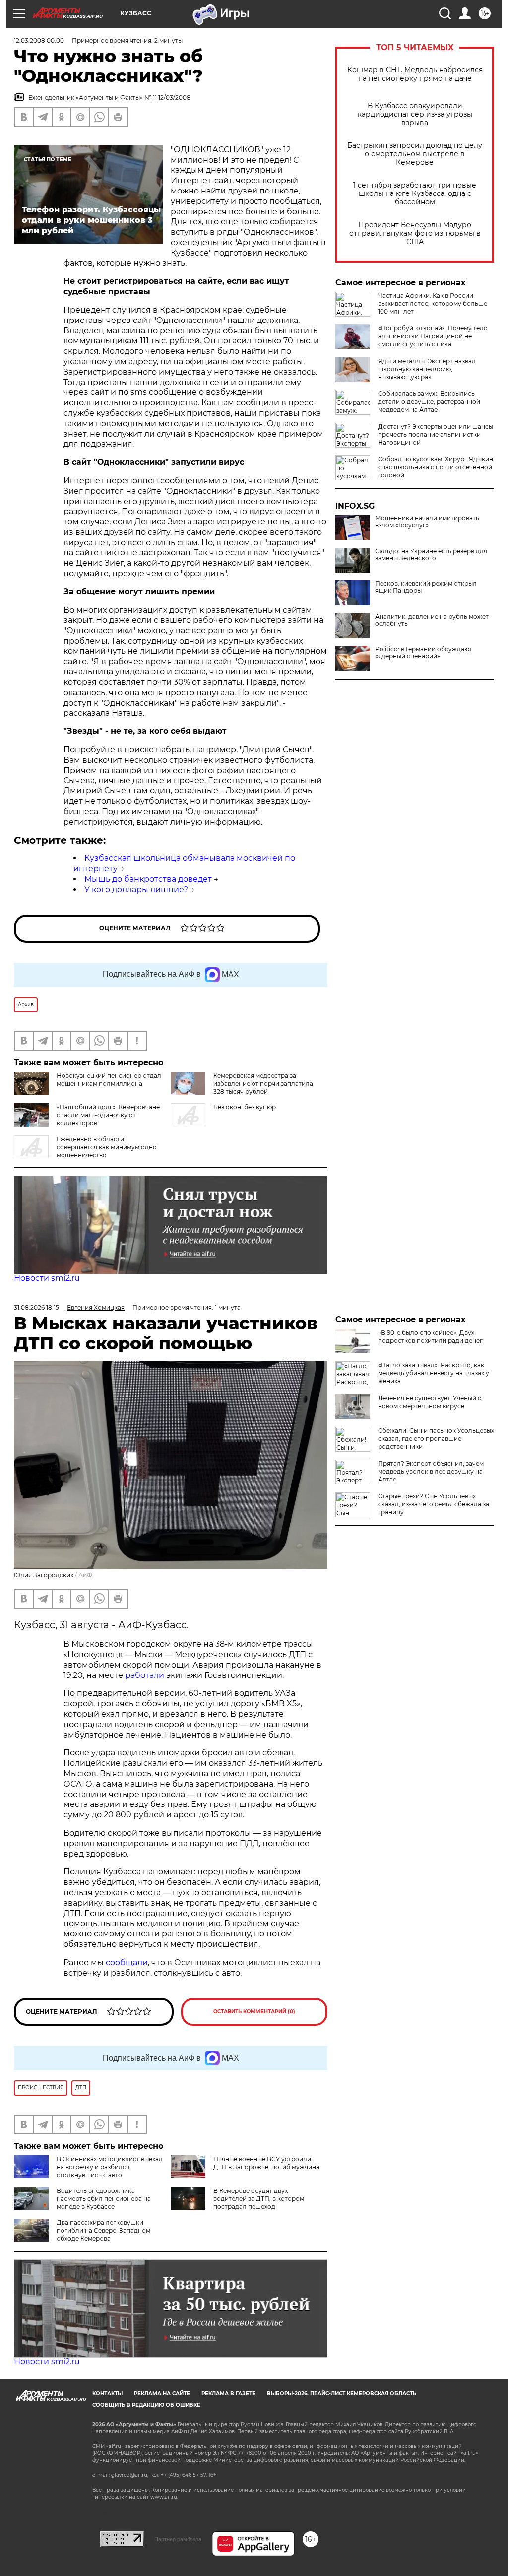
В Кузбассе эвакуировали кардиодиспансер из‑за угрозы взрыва (415, 114)
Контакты (107, 2394)
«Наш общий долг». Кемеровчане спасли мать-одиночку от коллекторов (108, 1115)
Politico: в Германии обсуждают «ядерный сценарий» (424, 653)
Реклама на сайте (162, 2394)
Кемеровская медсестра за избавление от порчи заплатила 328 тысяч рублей (263, 1083)
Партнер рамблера (178, 2539)
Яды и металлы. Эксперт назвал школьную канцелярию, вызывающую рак (427, 369)
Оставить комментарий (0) (254, 2012)
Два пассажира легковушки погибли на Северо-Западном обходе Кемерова (103, 2230)
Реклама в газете (228, 2394)
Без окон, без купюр (245, 1107)
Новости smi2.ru (47, 1278)
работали (146, 1675)
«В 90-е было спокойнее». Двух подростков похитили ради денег (430, 1336)
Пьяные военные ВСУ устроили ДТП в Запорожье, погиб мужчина (266, 2163)
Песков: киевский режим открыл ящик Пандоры (426, 587)
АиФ (85, 1575)
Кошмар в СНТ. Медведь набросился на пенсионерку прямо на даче (415, 74)
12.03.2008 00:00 (39, 40)
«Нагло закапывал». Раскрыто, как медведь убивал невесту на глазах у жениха (434, 1373)
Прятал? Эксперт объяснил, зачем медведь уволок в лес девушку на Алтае (431, 1471)
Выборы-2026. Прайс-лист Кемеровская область (342, 2394)
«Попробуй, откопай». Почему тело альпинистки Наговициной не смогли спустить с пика (433, 336)
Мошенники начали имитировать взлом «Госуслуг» (427, 522)
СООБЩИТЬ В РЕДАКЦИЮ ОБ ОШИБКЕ (146, 2405)
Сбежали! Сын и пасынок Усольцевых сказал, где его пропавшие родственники (436, 1439)
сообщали (127, 1963)
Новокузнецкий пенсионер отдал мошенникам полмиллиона (109, 1079)
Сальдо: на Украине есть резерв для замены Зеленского (431, 555)
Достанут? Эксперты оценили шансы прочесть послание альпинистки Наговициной (436, 434)
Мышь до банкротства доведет (148, 879)
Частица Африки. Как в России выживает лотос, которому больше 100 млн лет (433, 303)
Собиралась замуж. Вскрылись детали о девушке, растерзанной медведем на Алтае (429, 402)
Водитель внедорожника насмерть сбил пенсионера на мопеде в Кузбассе (104, 2199)
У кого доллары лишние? (136, 889)
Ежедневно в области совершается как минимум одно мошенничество (107, 1147)
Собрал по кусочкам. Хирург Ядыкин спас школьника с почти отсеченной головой (436, 467)
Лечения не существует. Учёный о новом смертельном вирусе (430, 1402)
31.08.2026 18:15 (36, 1308)
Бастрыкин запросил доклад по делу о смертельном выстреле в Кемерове (415, 154)
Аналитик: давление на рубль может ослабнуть (432, 620)
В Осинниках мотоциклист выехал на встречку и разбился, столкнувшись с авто (110, 2167)
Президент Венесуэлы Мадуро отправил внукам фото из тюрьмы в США (415, 233)
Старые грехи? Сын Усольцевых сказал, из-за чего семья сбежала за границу (434, 1504)
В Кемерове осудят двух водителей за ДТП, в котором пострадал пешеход (259, 2199)
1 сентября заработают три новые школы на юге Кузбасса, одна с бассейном (415, 194)
